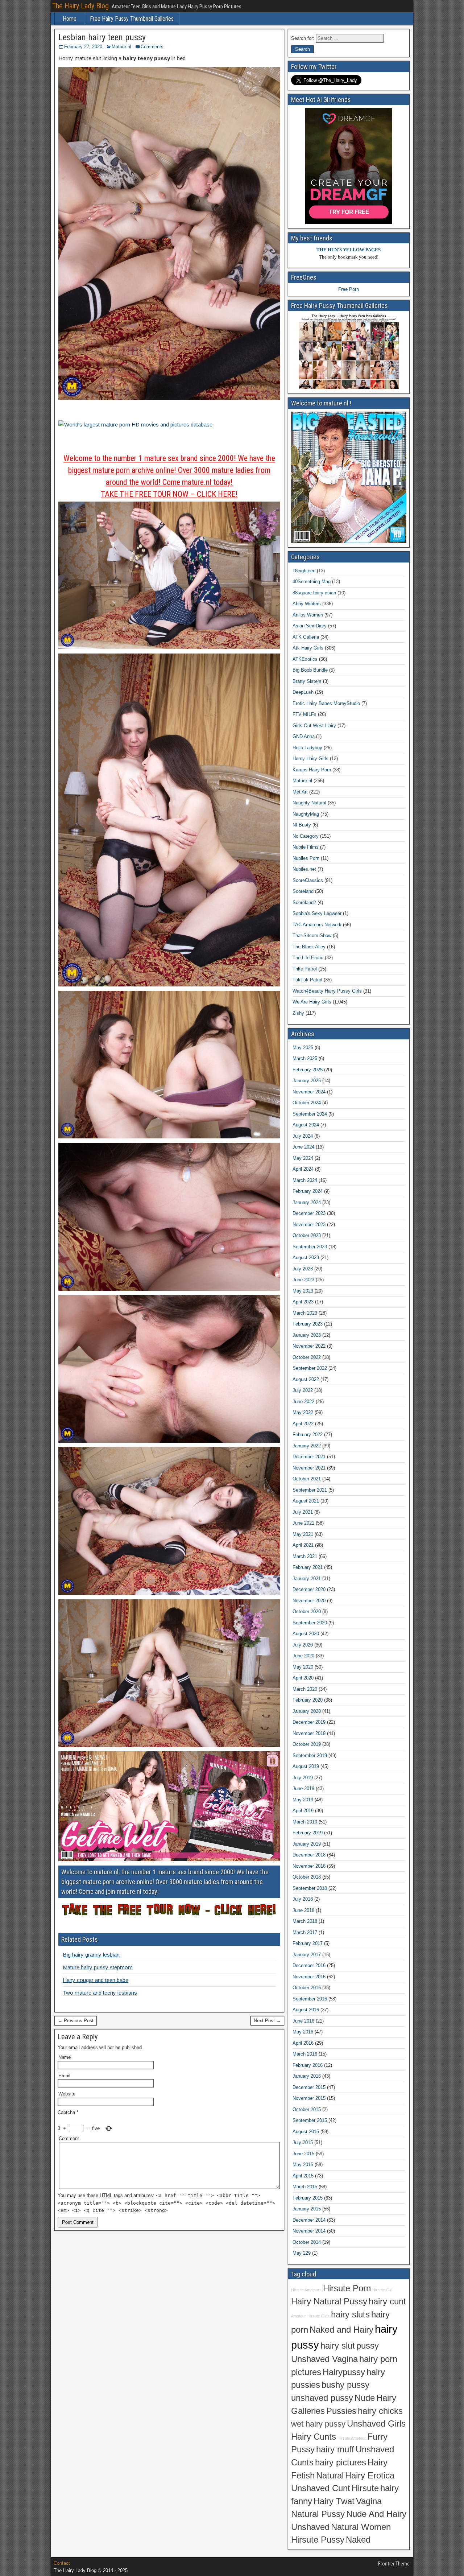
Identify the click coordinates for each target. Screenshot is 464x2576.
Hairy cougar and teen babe (96, 1980)
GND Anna (304, 736)
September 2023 (310, 1247)
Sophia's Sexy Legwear (317, 913)
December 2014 (309, 2220)
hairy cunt (387, 2301)
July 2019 (303, 1778)
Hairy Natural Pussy (329, 2301)
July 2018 (303, 1899)
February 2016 (308, 2065)
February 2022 (308, 1435)
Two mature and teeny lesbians (100, 1993)
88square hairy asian (314, 593)
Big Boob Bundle (310, 670)
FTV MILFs (304, 714)
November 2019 (309, 1733)
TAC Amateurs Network (317, 925)
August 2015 (306, 2132)
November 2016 (309, 1977)
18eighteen (304, 571)
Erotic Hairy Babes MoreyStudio (326, 703)
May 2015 (303, 2165)
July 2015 (303, 2142)
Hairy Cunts (314, 2437)
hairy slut (338, 2346)
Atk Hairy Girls (308, 648)
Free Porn (349, 289)
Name (65, 2057)
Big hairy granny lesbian (91, 1955)
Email (64, 2076)
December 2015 (309, 2087)
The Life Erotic (308, 958)
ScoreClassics (308, 880)
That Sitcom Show (312, 935)
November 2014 (309, 2231)
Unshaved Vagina (324, 2359)
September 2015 (310, 2120)
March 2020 (305, 1689)
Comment (69, 2138)
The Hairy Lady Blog (80, 6)
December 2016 (309, 1965)
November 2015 (309, 2098)
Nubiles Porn (306, 858)
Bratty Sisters (307, 681)
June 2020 (303, 1656)
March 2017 (305, 1932)
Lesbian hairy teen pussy (102, 37)
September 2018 (310, 1888)
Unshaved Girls (376, 2424)
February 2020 (308, 1700)
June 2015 (303, 2154)
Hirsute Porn (347, 2288)
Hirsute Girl (382, 2290)
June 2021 (303, 1523)
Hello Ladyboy (307, 748)
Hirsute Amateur (352, 2438)
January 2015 (307, 2209)
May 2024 (303, 1158)
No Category (306, 836)
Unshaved (310, 2527)
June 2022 (303, 1402)
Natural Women (361, 2527)
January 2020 (307, 1711)
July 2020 (303, 1645)
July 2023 (303, 1269)
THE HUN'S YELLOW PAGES (349, 250)
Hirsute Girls (318, 2316)
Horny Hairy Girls (310, 759)
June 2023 (303, 1280)
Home (70, 19)
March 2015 (305, 2187)
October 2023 (307, 1235)
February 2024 (308, 1191)
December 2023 (309, 1213)
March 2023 (305, 1313)
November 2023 (309, 1225)
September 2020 (310, 1623)
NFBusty (302, 825)
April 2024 (303, 1169)
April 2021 (303, 1545)
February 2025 (308, 1070)
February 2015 (308, 2198)
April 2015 (303, 2176)
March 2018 (305, 1921)
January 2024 (307, 1202)
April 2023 (303, 1302)
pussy (368, 2346)
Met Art (300, 792)
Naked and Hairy (341, 2330)
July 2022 (303, 1390)
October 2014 (307, 2242)
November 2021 (309, 1468)
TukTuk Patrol (307, 980)
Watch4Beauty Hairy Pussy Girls (327, 991)
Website (67, 2094)
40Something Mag (312, 582)
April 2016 (303, 2043)
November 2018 (309, 1866)
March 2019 (305, 1822)
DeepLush (303, 692)
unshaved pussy (322, 2398)
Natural (330, 2476)
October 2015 (307, 2109)
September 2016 (310, 1999)
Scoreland (303, 891)
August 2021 (306, 1501)
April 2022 (303, 1424)
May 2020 (303, 1667)
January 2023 (307, 1335)
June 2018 (303, 1910)
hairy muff (335, 2449)
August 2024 (306, 1125)
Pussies (341, 2411)
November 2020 (309, 1601)
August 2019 (306, 1766)
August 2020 (306, 1634)
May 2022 (303, 1412)
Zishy (298, 1013)
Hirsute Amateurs (306, 2290)
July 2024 (303, 1136)
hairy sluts (350, 2315)
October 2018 (307, 1877)
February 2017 (308, 1943)
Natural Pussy (318, 2514)
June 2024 (303, 1147)
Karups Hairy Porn (312, 770)
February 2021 (308, 1567)
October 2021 (307, 1479)
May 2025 (303, 1048)
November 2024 (309, 1092)
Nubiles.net (304, 869)
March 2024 (305, 1180)
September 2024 (310, 1114)
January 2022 (307, 1446)
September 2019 (310, 1755)
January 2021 (307, 1578)
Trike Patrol (305, 969)
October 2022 (307, 1357)
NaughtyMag (306, 814)
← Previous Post (76, 2021)
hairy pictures (341, 2462)
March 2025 (305, 1058)
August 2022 (306, 1379)
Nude (365, 2398)
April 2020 (303, 1678)
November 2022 (309, 1346)
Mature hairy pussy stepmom (98, 1967)
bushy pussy (345, 2385)
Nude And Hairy (376, 2514)
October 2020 (307, 1611)
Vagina (369, 2501)
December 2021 (309, 1457)
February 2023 (308, 1324)
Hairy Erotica (370, 2476)
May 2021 (303, 1534)
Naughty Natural (309, 803)
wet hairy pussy (318, 2424)
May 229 (302, 2253)
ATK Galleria (306, 637)
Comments (152, 47)
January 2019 (307, 1844)
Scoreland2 (304, 902)
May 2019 (303, 1800)
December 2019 (309, 1722)
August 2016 (306, 2010)
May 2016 (303, 2032)
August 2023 (306, 1258)
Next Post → (267, 2021)
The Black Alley (309, 947)
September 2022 (310, 1368)
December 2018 (309, 1855)
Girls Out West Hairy (314, 726)
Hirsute (365, 2488)
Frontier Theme (394, 2564)
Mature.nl (121, 47)
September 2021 (310, 1490)
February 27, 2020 (83, 47)
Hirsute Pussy (318, 2540)
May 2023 (303, 1291)
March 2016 (305, 2054)
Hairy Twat (334, 2501)
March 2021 (305, 1556)
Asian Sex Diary (310, 626)
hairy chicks (380, 2411)
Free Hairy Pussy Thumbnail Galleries (132, 19)
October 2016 (307, 1988)
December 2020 (309, 1589)
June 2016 (303, 2021)
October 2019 (307, 1744)
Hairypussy (344, 2372)
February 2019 (308, 1833)
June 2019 (303, 1788)
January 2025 (307, 1081)
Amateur (299, 2316)
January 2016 (307, 2076)
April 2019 (303, 1811)
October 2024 (307, 1103)
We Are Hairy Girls (312, 1002)
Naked (358, 2540)
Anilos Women (308, 615)
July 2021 (303, 1512)
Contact (62, 2563)
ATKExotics (305, 659)
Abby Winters (307, 604)
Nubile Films (306, 847)
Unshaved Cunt (321, 2488)
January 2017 (307, 1955)
